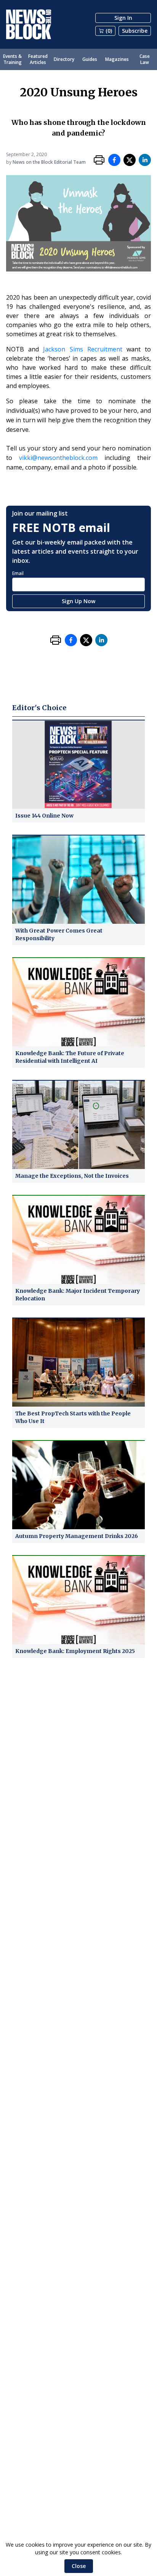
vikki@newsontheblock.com (58, 458)
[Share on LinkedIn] (145, 160)
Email (18, 573)
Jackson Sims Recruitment (83, 349)
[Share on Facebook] (114, 160)
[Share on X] (130, 160)
